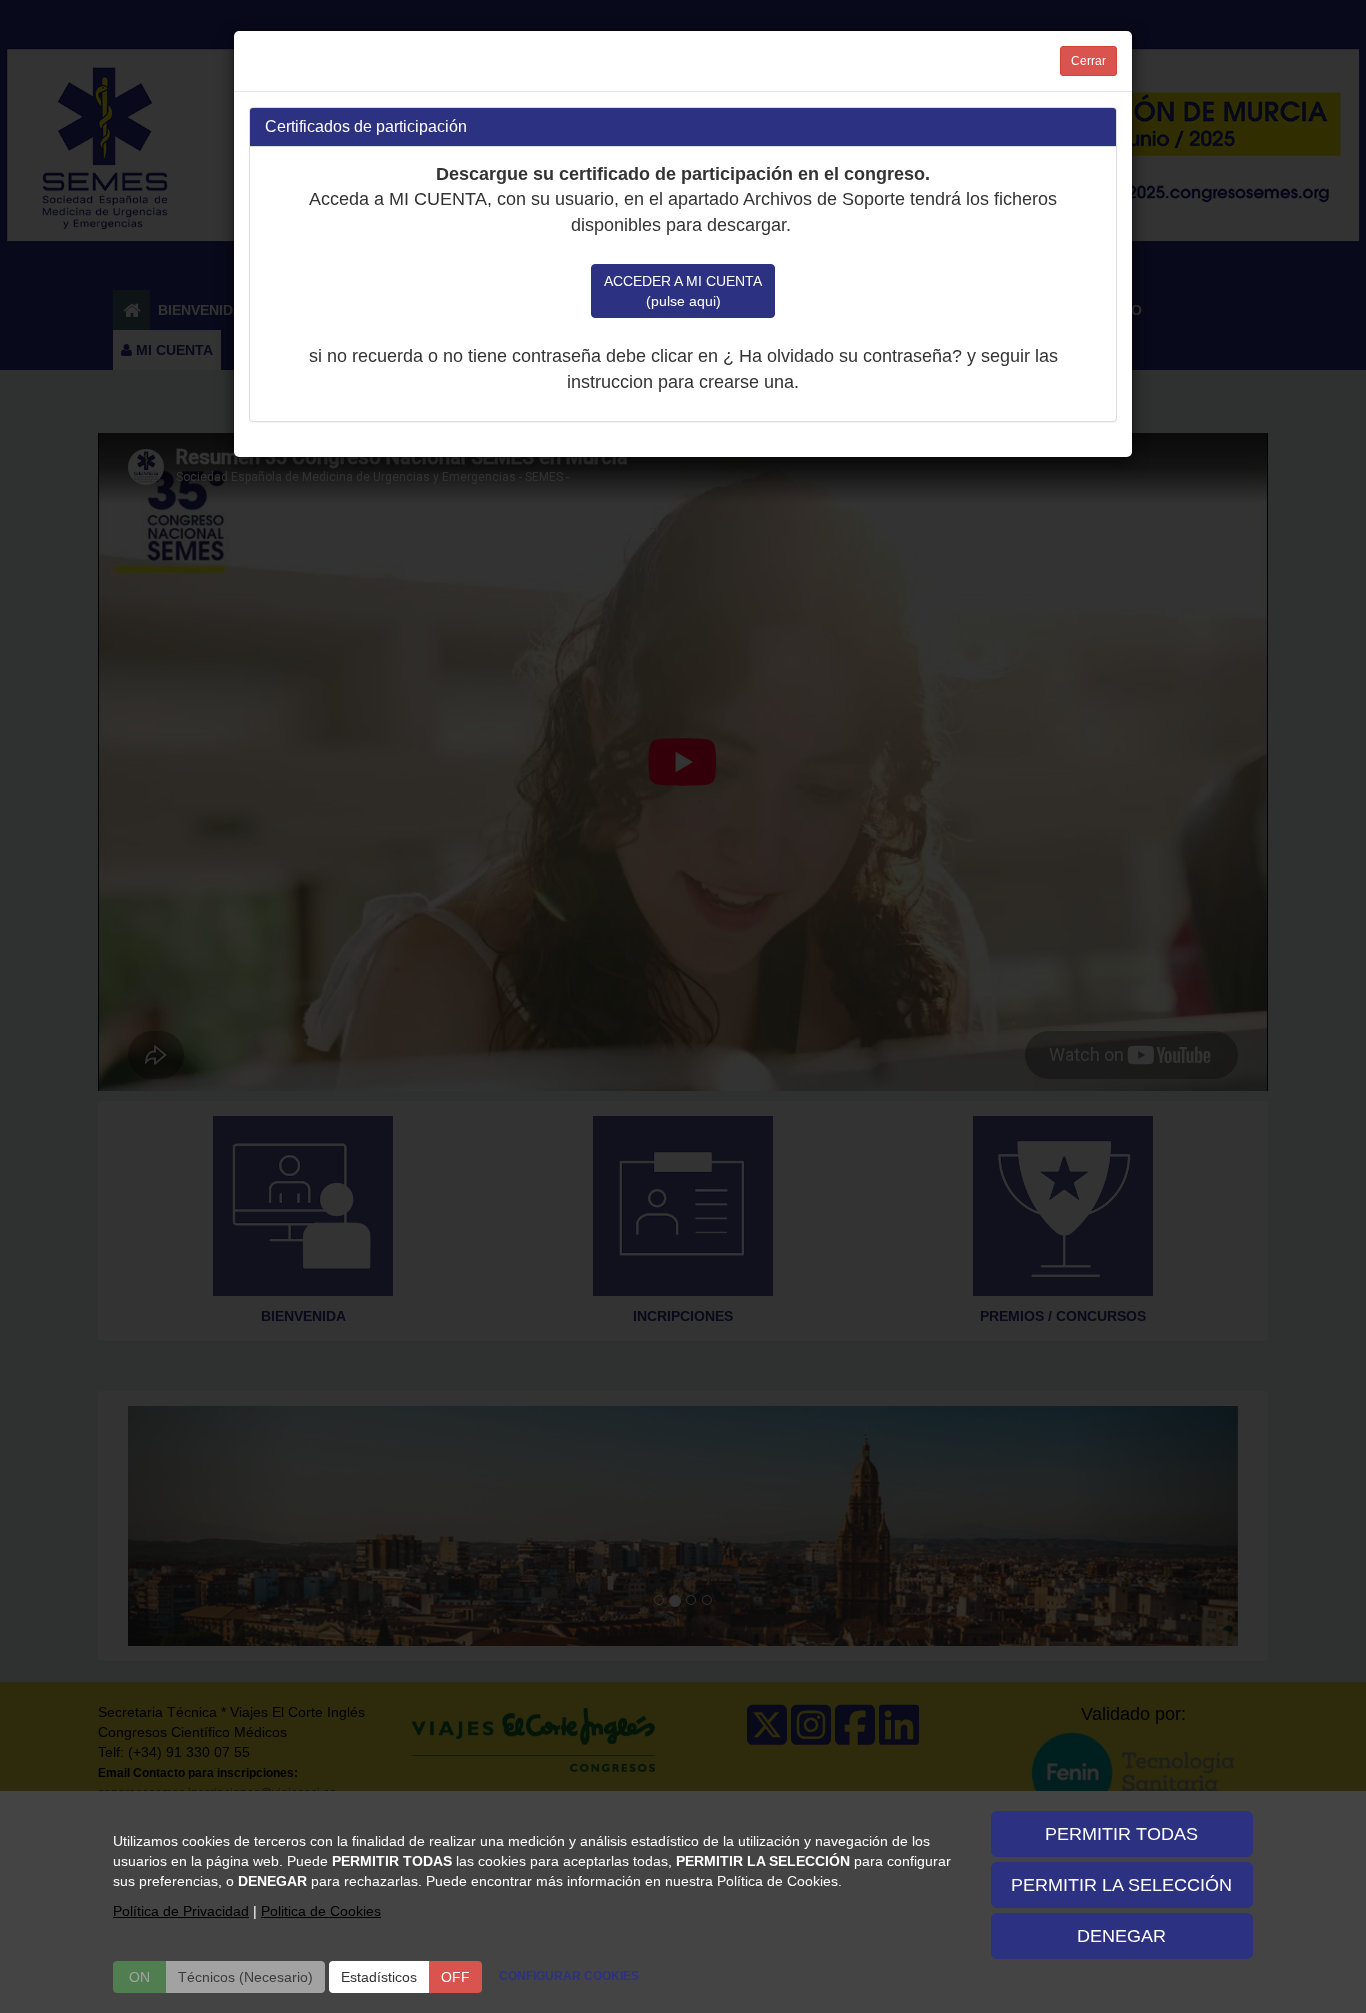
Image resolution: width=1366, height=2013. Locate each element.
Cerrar (1088, 61)
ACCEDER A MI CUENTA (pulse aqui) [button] (683, 291)
